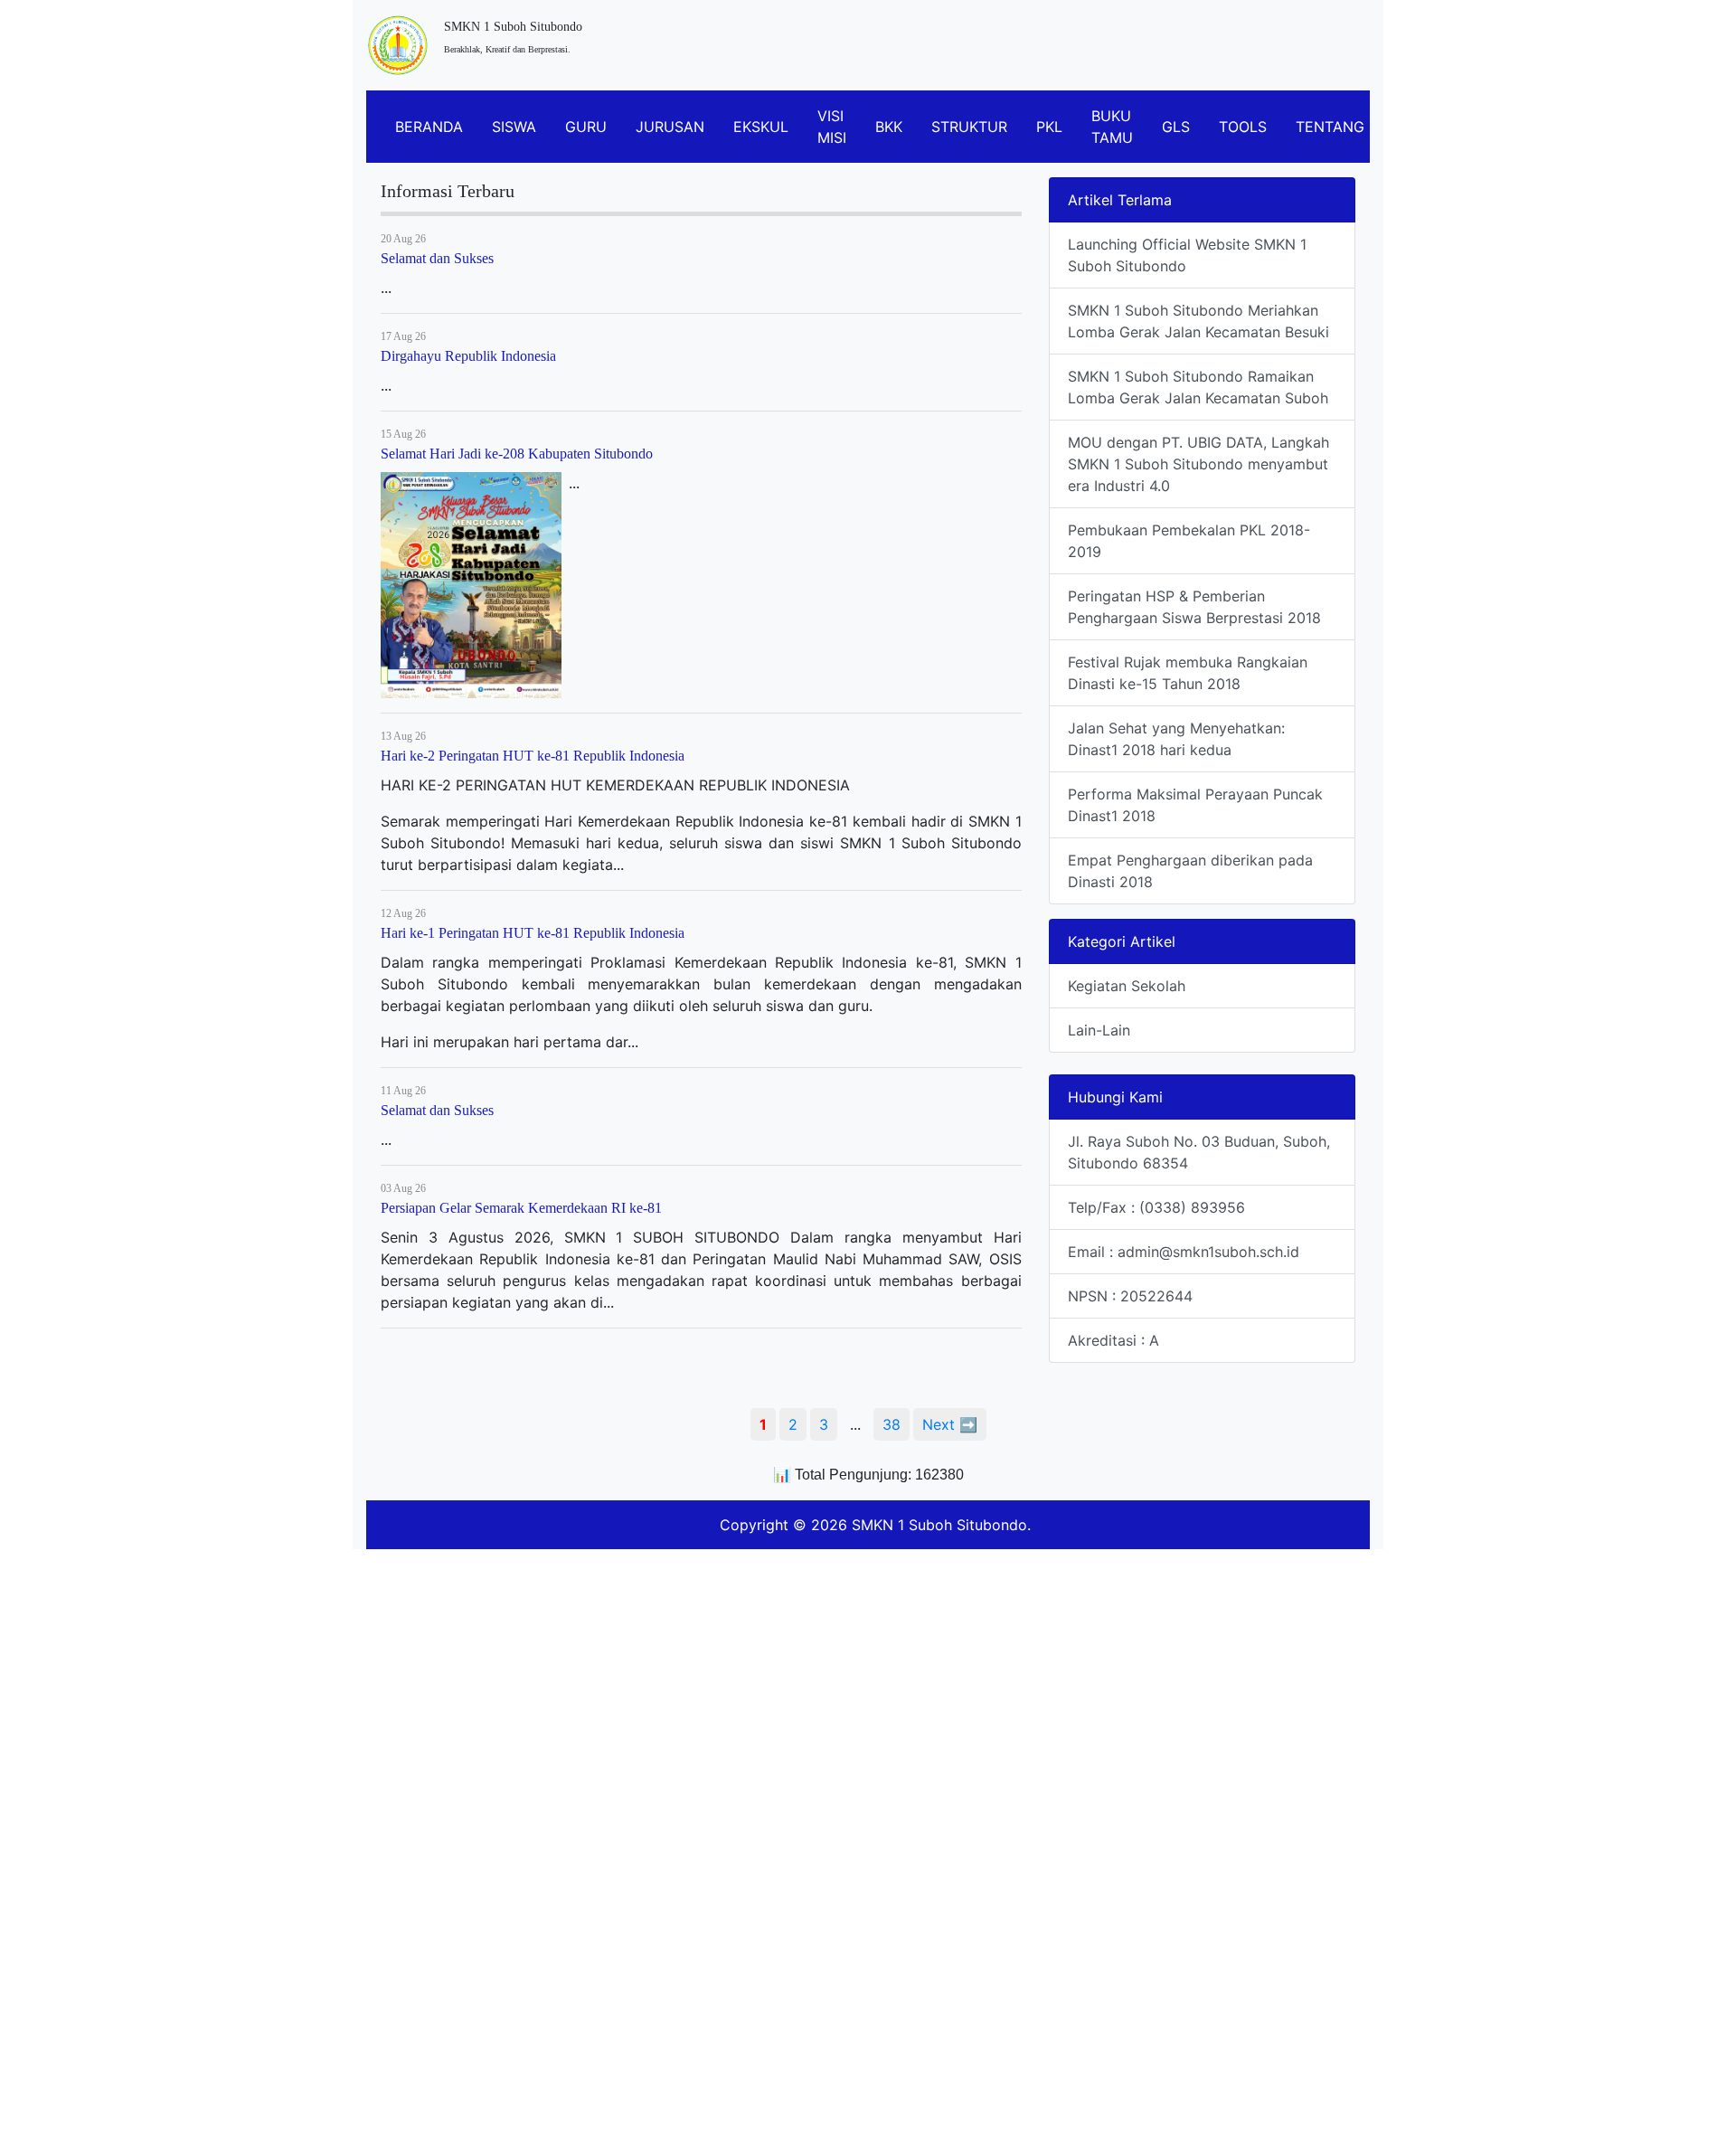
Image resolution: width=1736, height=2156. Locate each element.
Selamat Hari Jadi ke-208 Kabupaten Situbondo (517, 454)
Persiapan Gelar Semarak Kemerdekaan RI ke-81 (521, 1208)
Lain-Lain (1099, 1030)
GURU (586, 127)
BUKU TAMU (1112, 127)
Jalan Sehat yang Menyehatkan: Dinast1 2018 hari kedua (1176, 739)
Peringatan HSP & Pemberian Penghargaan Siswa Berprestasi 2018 (1194, 607)
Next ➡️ (950, 1424)
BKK (889, 127)
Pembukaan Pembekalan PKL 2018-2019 (1189, 541)
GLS (1176, 127)
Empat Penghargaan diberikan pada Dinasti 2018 (1190, 871)
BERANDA (429, 127)
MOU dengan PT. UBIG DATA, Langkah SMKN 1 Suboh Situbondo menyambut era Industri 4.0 (1198, 464)
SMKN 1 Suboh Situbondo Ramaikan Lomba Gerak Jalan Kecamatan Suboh (1198, 387)
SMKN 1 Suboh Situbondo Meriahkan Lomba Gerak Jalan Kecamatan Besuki (1198, 321)
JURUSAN (670, 127)
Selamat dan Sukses (437, 258)
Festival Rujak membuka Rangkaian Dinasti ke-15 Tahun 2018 (1188, 673)
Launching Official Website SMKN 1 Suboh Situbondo (1187, 255)
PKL (1049, 127)
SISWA (514, 127)
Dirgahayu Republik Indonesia (468, 356)
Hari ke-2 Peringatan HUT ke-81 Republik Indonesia (533, 756)
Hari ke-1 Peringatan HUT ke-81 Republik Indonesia (533, 933)
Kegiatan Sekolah (1127, 986)
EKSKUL (761, 127)
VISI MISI (832, 127)
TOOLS (1243, 127)
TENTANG (1330, 127)
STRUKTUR (969, 127)
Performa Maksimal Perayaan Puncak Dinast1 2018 (1195, 805)
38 (892, 1424)
